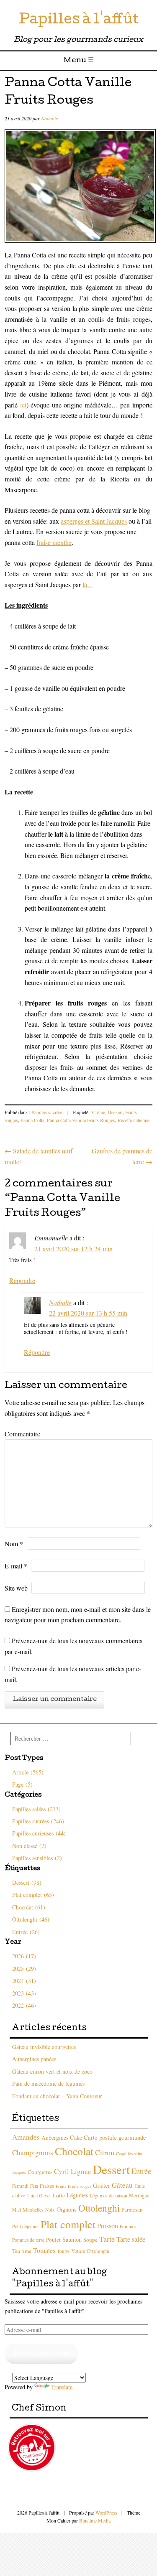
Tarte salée (131, 2239)
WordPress (106, 2512)
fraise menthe (54, 542)
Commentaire (22, 1434)
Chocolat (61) (29, 1907)
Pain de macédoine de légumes (48, 2083)
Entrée (141, 2171)
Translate (62, 2387)
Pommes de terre (28, 2240)
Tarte (107, 2239)
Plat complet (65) (33, 1895)
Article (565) (28, 1772)
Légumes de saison (108, 2195)
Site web (16, 1588)
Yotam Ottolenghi (90, 2251)
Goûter (102, 2185)
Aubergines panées (34, 2059)
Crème (99, 1112)
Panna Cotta (32, 1120)
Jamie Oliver (39, 2195)
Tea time (22, 2251)
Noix (50, 2210)
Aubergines (55, 2137)
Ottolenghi (99, 2208)
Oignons (67, 2209)
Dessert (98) (27, 1882)
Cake (76, 2137)
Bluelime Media (95, 2520)
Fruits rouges (80, 2186)
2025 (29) (24, 1969)
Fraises (47, 2186)
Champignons (33, 2152)
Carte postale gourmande (115, 2137)
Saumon (72, 2239)
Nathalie (49, 118)
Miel (17, 2210)
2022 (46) (24, 2005)
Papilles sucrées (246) (38, 1821)
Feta (34, 2186)
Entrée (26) (26, 1932)
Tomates (44, 2250)
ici (23, 405)
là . (88, 584)
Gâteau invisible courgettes (44, 2047)
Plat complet (68, 2224)
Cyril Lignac (73, 2171)
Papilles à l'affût (79, 21)
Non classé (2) (29, 1846)
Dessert (115, 1112)
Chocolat (74, 2151)
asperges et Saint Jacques (94, 521)
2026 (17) (24, 1956)
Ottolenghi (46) (31, 1919)
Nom (14, 1544)
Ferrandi (20, 2186)
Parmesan (132, 2210)
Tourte (63, 2251)
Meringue (139, 2195)
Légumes (77, 2195)
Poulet (53, 2240)
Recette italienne (134, 1120)
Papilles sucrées (47, 1112)
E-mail (16, 1566)
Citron (105, 2152)
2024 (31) (24, 1981)
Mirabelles (33, 2209)
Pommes (128, 2226)
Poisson (108, 2226)
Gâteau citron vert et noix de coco (52, 2071)
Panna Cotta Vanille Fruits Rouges (81, 1120)
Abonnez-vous (41, 2354)
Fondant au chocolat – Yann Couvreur (57, 2096)
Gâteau (122, 2185)
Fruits (61, 2186)
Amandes (26, 2137)
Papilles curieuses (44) (39, 1833)
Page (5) (22, 1784)
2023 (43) (24, 1993)
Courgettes (40, 2172)
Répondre (22, 1280)
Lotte (59, 2195)
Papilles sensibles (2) (37, 1858)
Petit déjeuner (26, 2226)
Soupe (90, 2240)
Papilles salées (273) (36, 1809)
